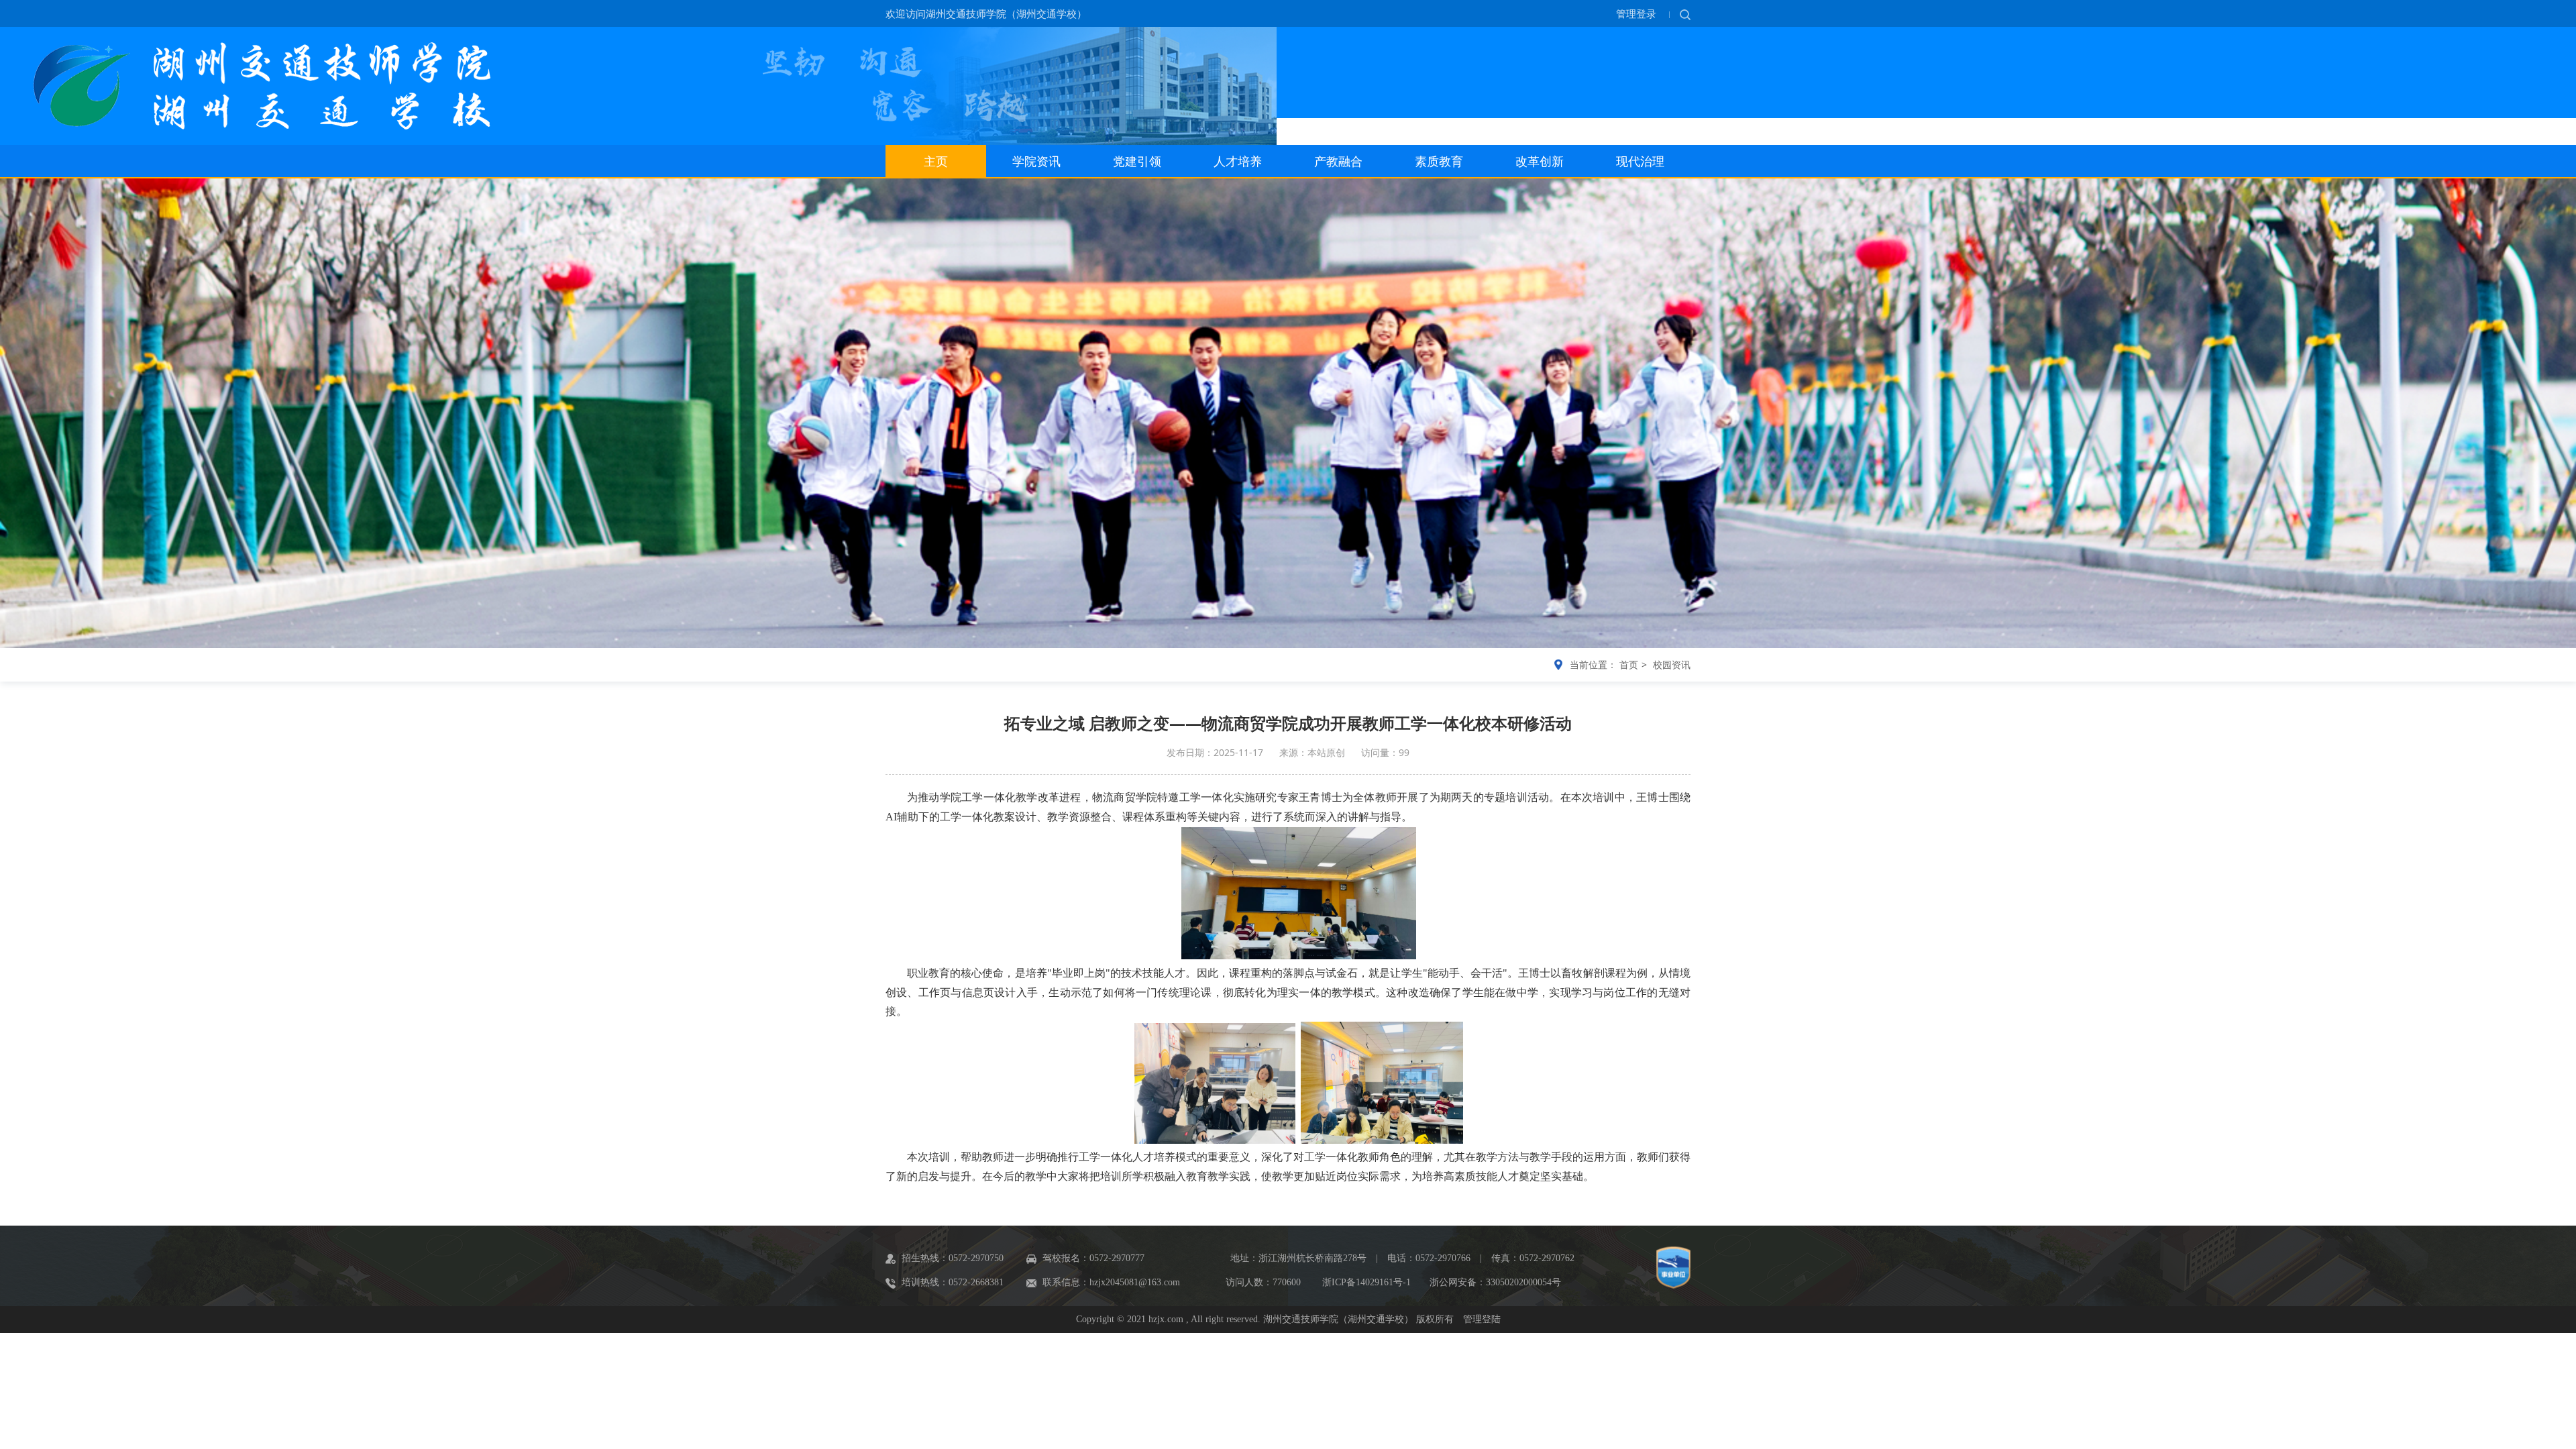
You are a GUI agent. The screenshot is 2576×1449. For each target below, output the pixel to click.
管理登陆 (1482, 1319)
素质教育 (1439, 162)
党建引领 (1137, 162)
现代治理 (1640, 162)
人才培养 (1238, 162)
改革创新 (1540, 162)
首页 (1629, 664)
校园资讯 (1672, 664)
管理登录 (1638, 13)
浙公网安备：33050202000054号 (1495, 1282)
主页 (936, 162)
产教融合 (1338, 162)
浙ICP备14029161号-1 (1366, 1282)
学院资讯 (1036, 162)
